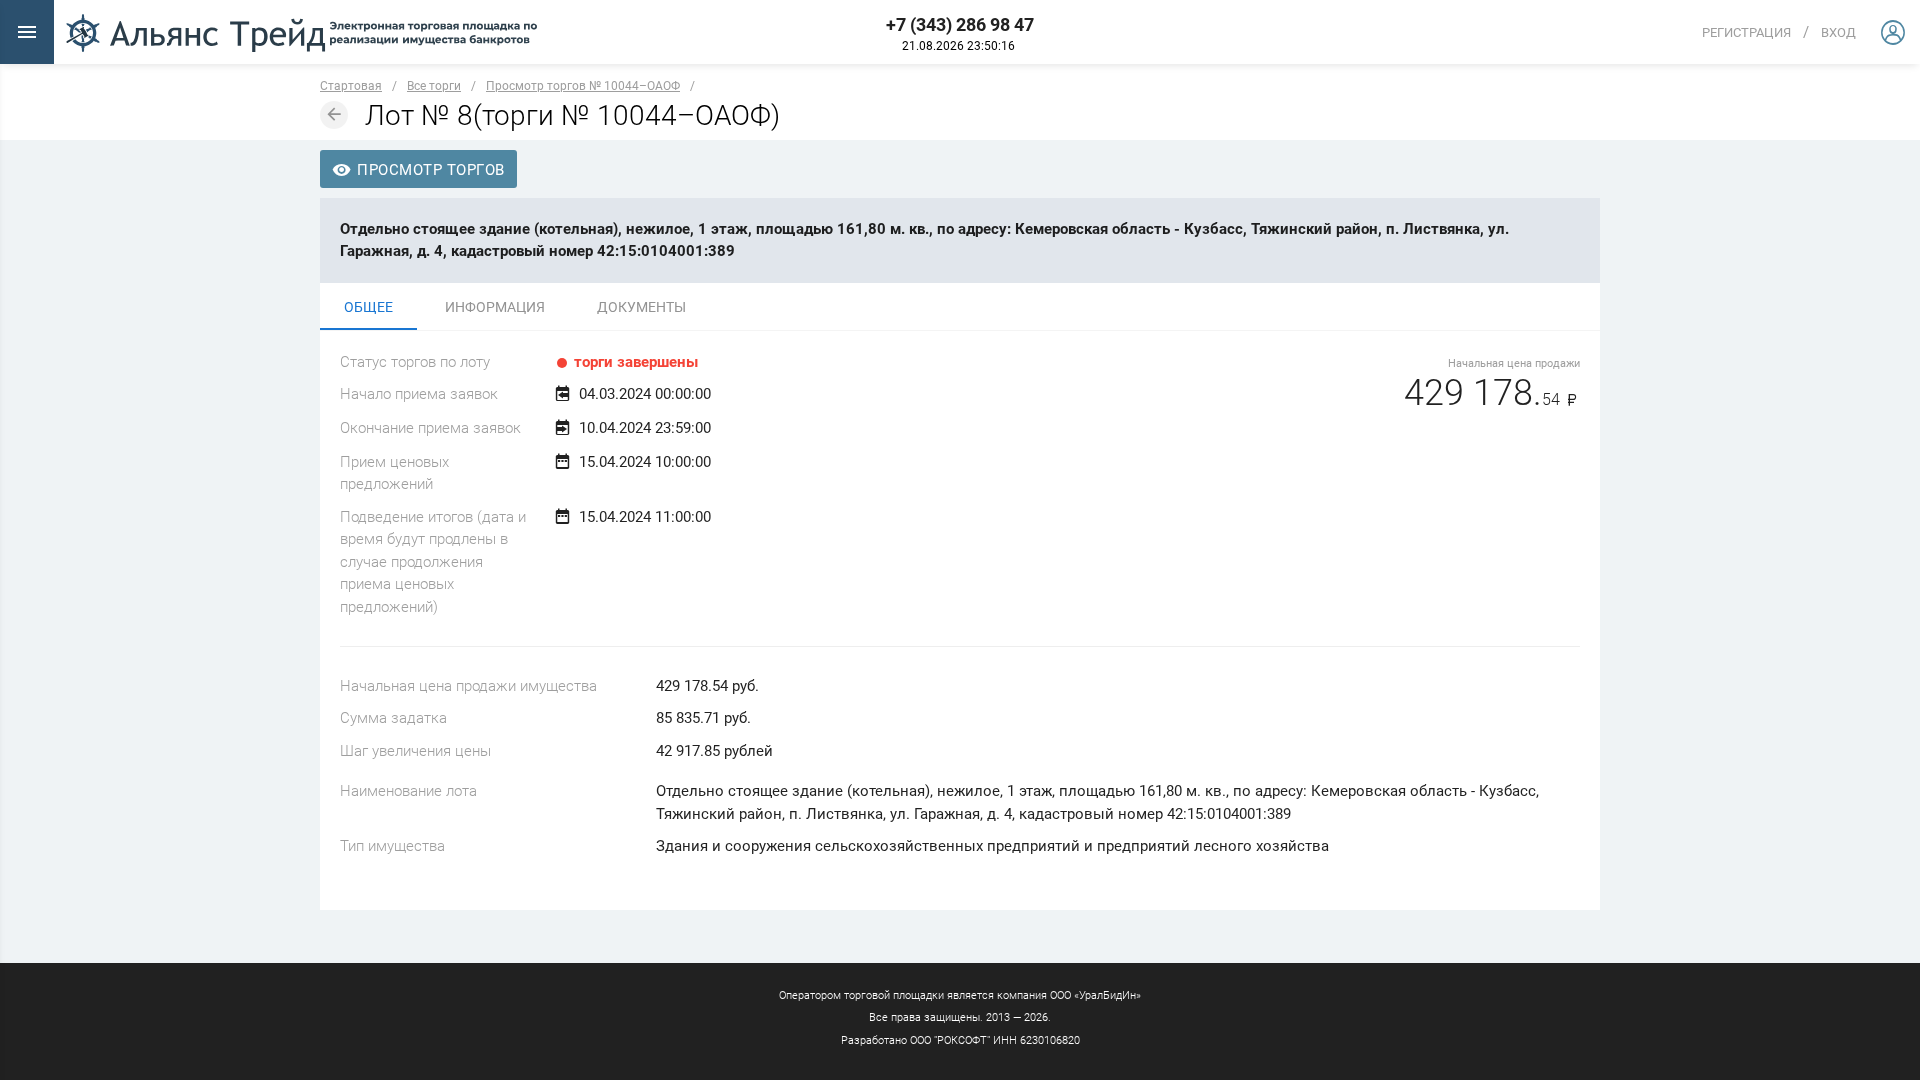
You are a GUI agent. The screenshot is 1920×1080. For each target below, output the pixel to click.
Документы (641, 307)
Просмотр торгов (429, 170)
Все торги (434, 86)
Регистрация (1746, 32)
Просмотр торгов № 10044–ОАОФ (583, 86)
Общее (368, 307)
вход (1838, 32)
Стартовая (351, 86)
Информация (495, 307)
